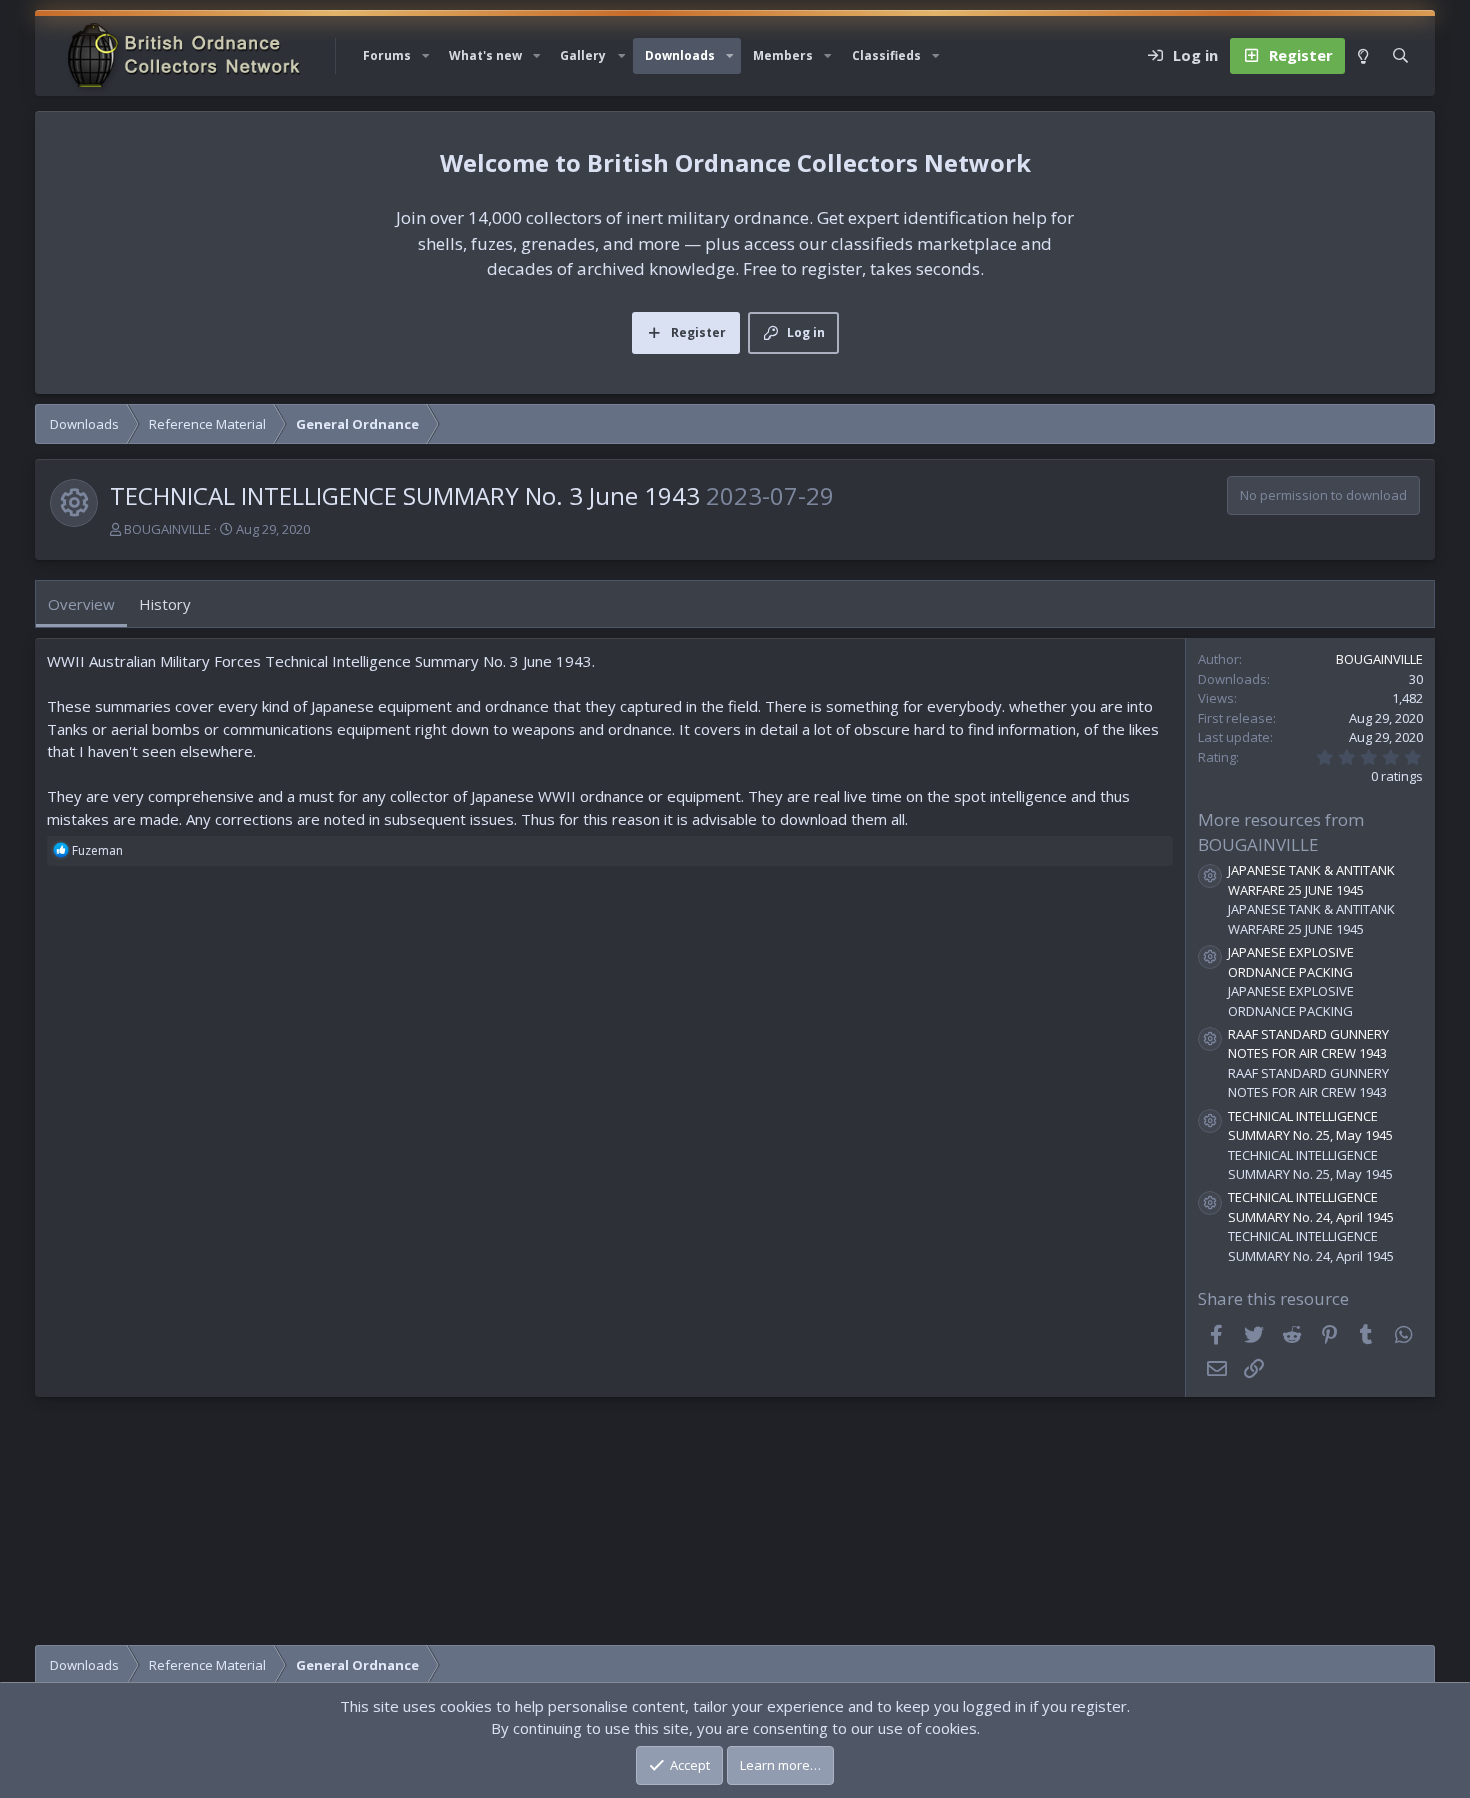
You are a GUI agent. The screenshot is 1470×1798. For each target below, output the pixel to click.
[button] (426, 56)
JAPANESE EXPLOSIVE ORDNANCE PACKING (1291, 962)
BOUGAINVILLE (167, 529)
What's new (485, 55)
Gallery (583, 55)
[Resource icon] (1210, 876)
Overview (81, 604)
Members (783, 55)
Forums (387, 55)
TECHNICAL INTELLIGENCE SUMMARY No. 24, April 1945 (1311, 1207)
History (165, 604)
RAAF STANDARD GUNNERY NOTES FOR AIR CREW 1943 (1308, 1044)
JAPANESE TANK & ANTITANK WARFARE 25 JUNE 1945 (1311, 880)
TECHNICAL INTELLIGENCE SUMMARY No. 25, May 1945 (1310, 1126)
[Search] (1400, 56)
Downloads (680, 55)
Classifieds (886, 55)
